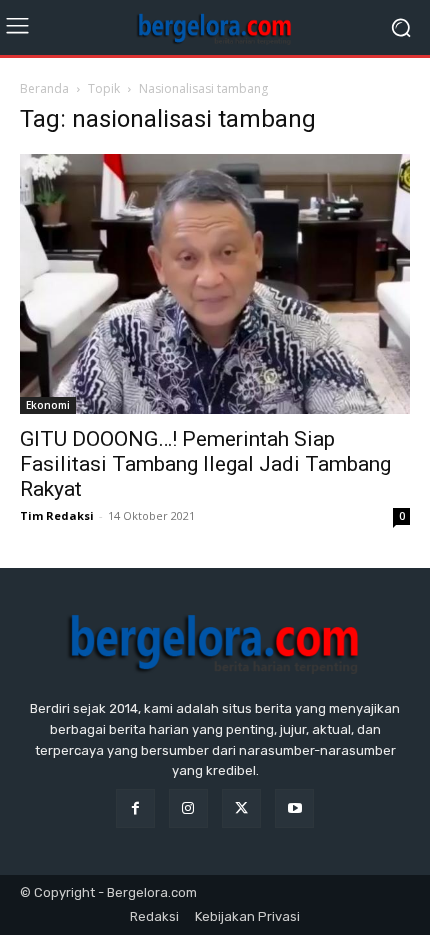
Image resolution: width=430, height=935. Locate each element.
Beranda (44, 88)
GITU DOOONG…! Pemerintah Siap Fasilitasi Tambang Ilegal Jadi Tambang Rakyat (205, 464)
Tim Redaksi (57, 515)
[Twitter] (241, 808)
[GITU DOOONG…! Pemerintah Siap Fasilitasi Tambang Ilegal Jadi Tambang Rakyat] (215, 284)
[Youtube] (294, 808)
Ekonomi (48, 405)
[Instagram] (188, 808)
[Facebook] (135, 808)
